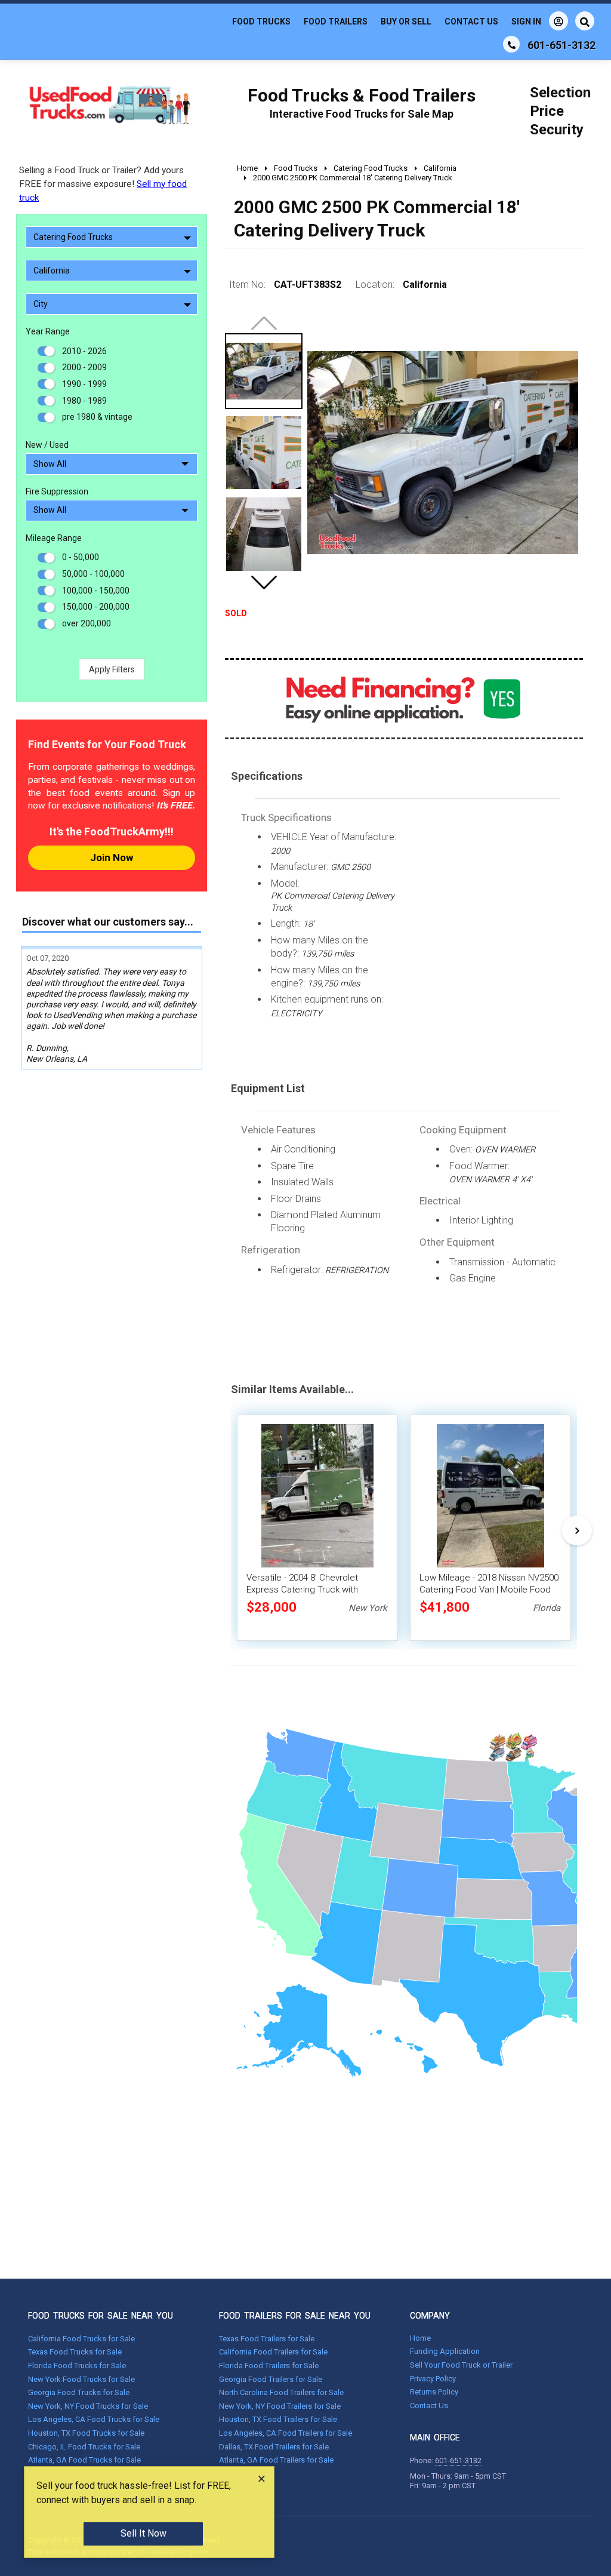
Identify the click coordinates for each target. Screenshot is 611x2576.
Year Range (48, 331)
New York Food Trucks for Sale (81, 2379)
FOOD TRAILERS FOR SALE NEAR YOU (295, 2316)
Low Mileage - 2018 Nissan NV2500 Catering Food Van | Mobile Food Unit (489, 1590)
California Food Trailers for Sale (273, 2352)
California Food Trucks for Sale (81, 2339)
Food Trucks (261, 21)
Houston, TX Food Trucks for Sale (86, 2433)
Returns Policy (434, 2392)
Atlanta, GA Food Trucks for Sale (84, 2460)
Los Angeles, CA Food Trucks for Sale (94, 2419)
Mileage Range (54, 538)
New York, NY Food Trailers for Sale (280, 2406)
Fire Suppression (57, 491)
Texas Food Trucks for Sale (75, 2352)
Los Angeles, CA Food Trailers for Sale (286, 2433)
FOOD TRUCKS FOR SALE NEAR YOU (101, 2316)
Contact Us (471, 21)
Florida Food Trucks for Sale (77, 2366)
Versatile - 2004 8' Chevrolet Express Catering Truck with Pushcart (302, 1590)
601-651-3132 (458, 2460)
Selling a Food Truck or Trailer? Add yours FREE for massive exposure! (103, 184)
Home (420, 2338)
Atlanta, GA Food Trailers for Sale (276, 2460)
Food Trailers (336, 21)
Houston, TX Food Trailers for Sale (278, 2419)
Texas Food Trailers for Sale (267, 2339)
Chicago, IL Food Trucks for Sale (84, 2447)
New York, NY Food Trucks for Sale (88, 2406)
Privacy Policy (433, 2379)
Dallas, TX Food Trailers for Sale (274, 2447)
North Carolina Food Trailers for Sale (281, 2392)
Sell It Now (144, 2533)
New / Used (47, 445)
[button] (264, 582)
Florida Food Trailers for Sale (269, 2366)
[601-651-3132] (511, 44)
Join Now (112, 857)
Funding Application (445, 2351)
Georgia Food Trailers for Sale (271, 2379)
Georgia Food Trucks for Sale (79, 2392)
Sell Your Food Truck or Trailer (461, 2365)
